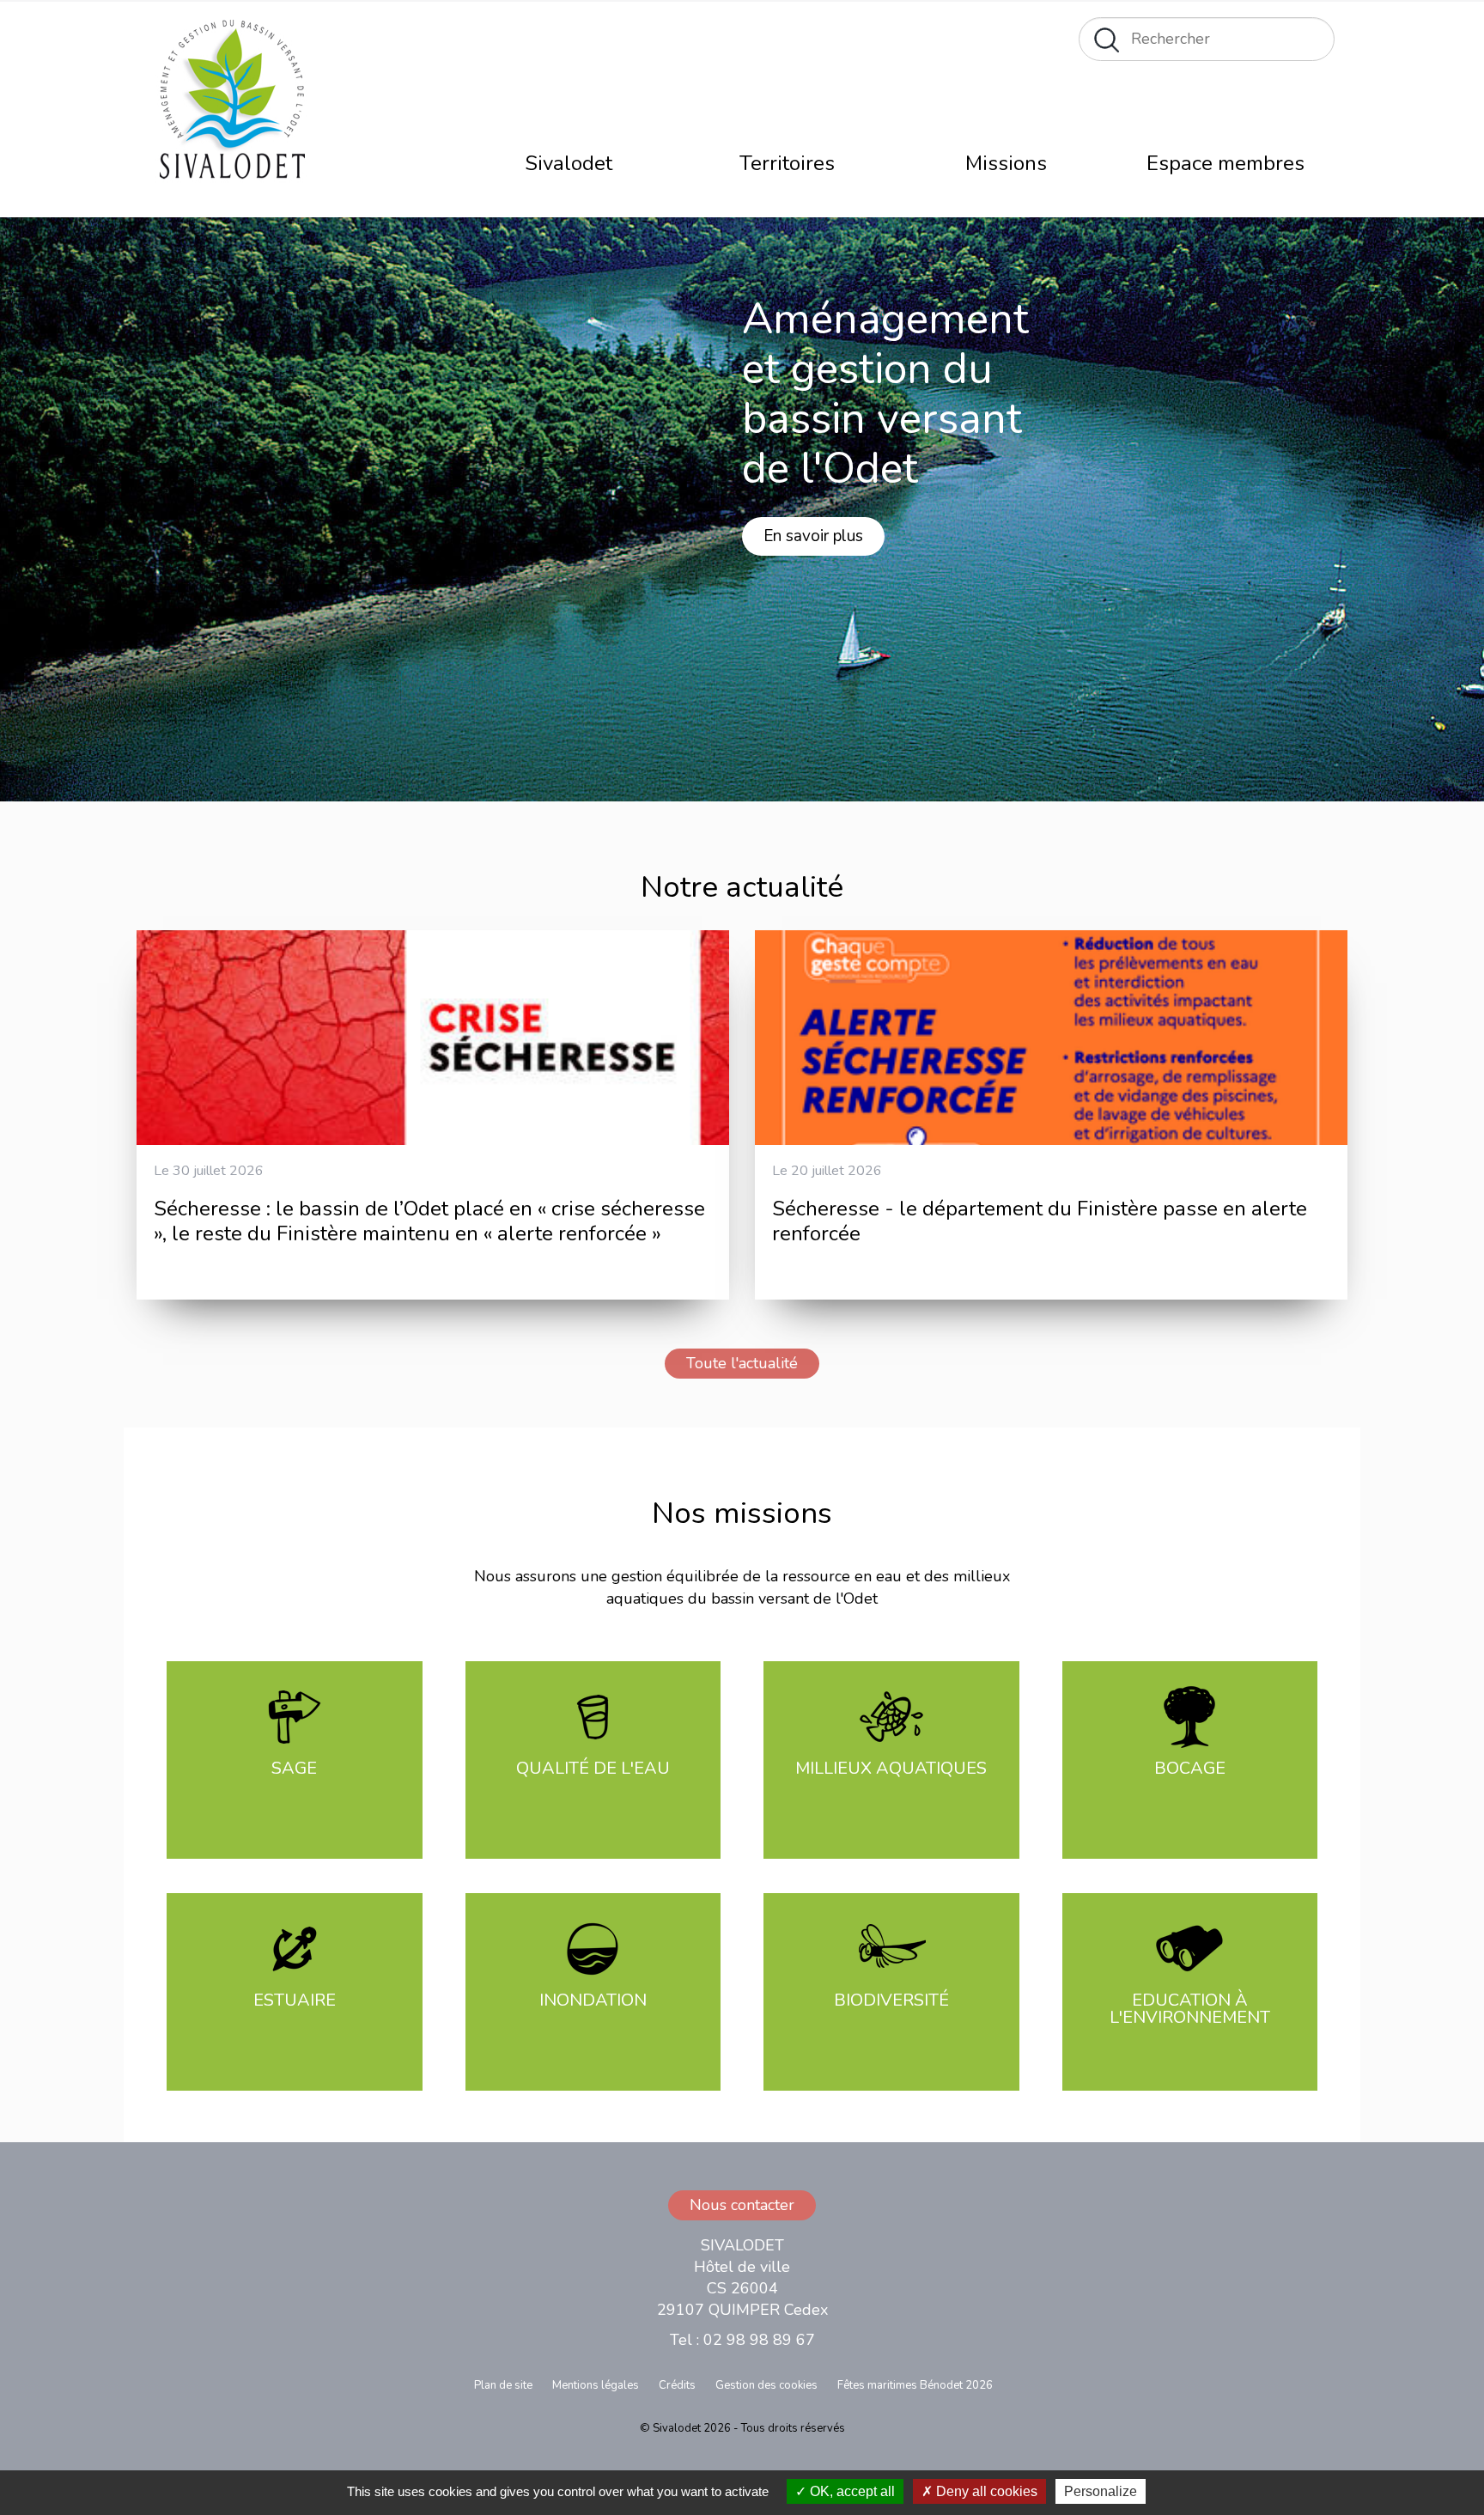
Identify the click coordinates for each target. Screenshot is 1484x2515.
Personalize (1101, 2491)
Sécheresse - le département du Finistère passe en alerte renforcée (1040, 1221)
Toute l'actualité (742, 1363)
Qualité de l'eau (593, 1768)
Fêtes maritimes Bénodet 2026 (915, 2385)
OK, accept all (851, 2491)
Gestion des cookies (766, 2385)
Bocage (1190, 1768)
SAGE (294, 1768)
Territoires (787, 163)
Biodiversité (891, 2000)
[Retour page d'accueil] (230, 106)
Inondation (593, 2000)
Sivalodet (569, 163)
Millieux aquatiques (891, 1768)
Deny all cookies (985, 2491)
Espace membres (1226, 163)
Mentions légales (596, 2385)
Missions (1006, 163)
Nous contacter (742, 2205)
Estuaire (295, 2000)
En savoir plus (813, 536)
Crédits (677, 2385)
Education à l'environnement (1190, 2009)
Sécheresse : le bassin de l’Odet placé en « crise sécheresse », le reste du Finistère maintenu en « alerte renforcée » (429, 1221)
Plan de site (503, 2385)
